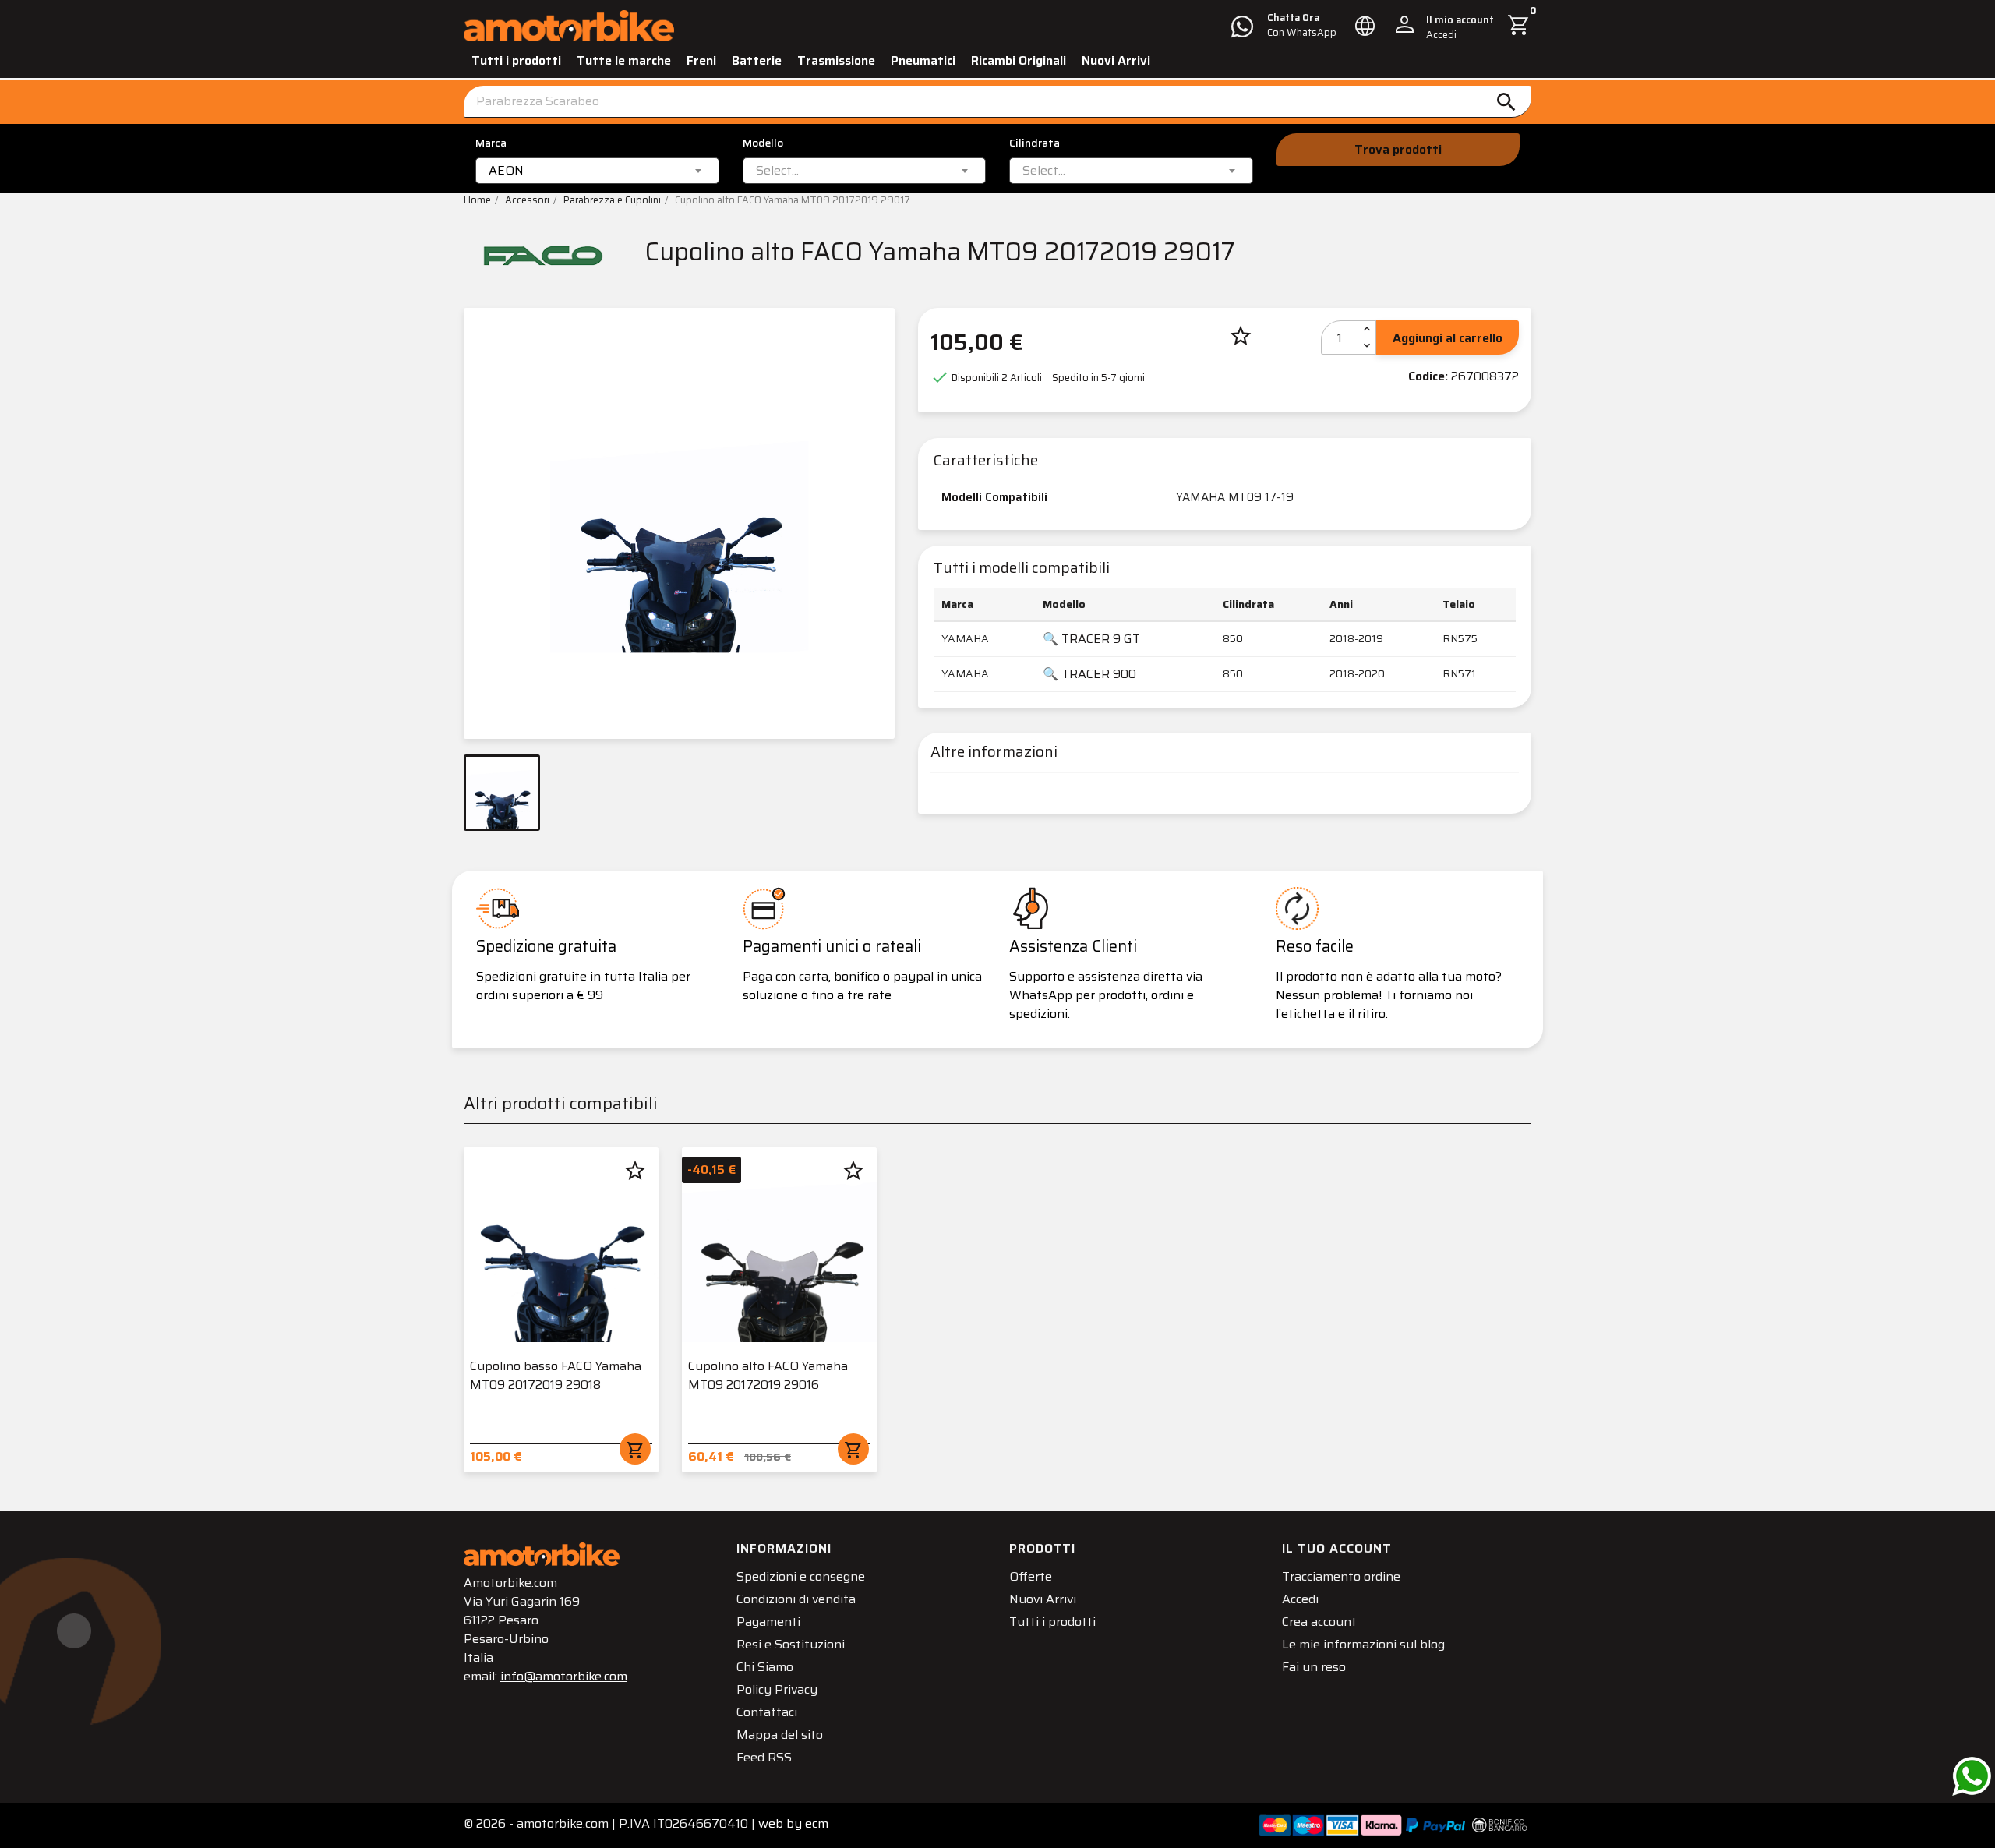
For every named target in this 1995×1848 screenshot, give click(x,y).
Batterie (757, 60)
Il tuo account (1337, 1548)
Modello (763, 143)
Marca (491, 143)
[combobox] (597, 171)
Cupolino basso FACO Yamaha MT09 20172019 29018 (556, 1375)
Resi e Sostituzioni (791, 1644)
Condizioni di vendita (796, 1599)
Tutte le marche (624, 60)
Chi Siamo (765, 1667)
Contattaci (767, 1712)
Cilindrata (1035, 143)
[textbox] (777, 171)
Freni (701, 60)
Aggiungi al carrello (1448, 338)
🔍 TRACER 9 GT (1091, 639)
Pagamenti (768, 1622)
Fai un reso (1314, 1667)
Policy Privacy (777, 1689)
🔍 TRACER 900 (1089, 674)
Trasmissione (836, 60)
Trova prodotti (1398, 149)
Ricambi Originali (1019, 60)
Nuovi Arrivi (1116, 60)
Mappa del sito (780, 1735)
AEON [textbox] (506, 171)
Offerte (1031, 1576)
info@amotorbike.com (564, 1676)
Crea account (1319, 1622)
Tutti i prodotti (516, 60)
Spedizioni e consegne (801, 1576)
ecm (793, 1823)
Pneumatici (923, 60)
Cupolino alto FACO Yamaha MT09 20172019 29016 (768, 1375)
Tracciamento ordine (1341, 1576)
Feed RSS (764, 1757)
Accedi (1300, 1599)
